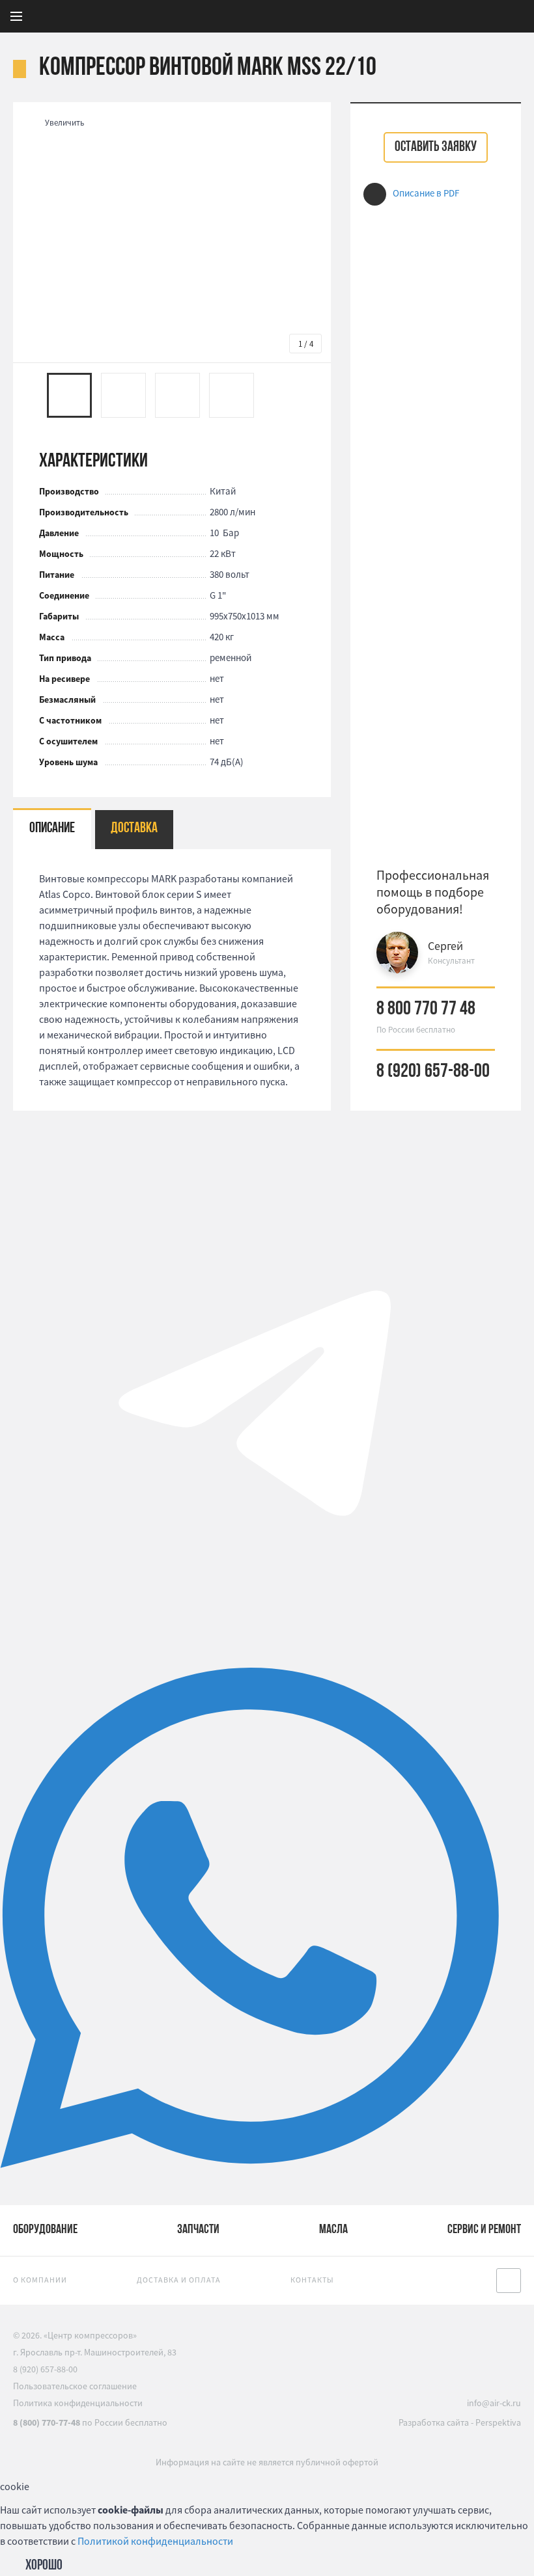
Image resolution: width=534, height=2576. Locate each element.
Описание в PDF (426, 193)
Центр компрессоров (343, 16)
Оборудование (45, 2230)
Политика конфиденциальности (78, 2403)
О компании (40, 2280)
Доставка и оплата (179, 2280)
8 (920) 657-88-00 (433, 1072)
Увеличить (64, 123)
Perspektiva (498, 2422)
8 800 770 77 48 (426, 1010)
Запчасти (198, 2230)
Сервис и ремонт (484, 2230)
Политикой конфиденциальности (155, 2541)
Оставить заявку (436, 147)
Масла (333, 2230)
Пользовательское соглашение (75, 2386)
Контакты (312, 2280)
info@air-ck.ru (494, 2403)
